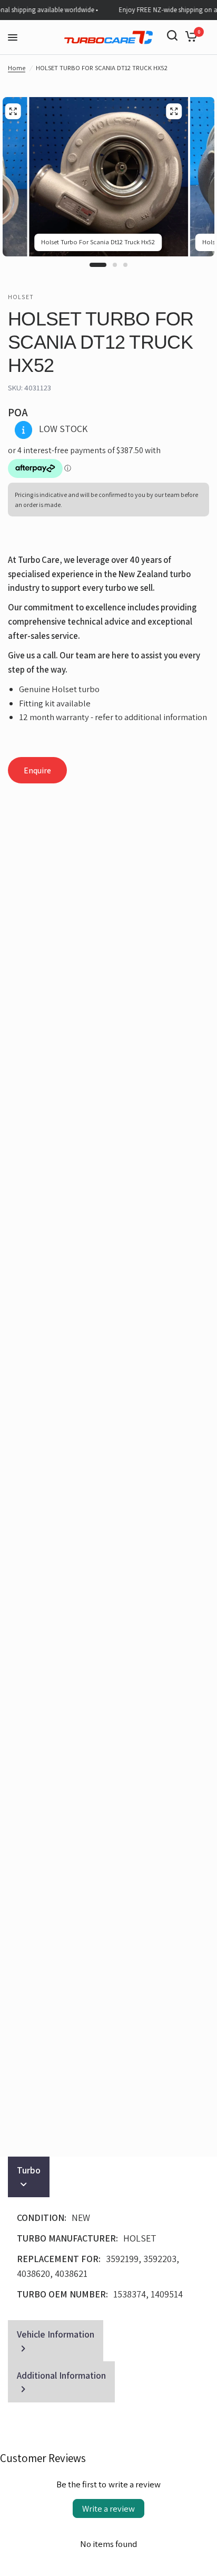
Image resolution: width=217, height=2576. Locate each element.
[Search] (172, 35)
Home (17, 68)
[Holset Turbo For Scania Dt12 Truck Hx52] (174, 111)
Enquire (37, 770)
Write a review (108, 2508)
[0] (189, 35)
